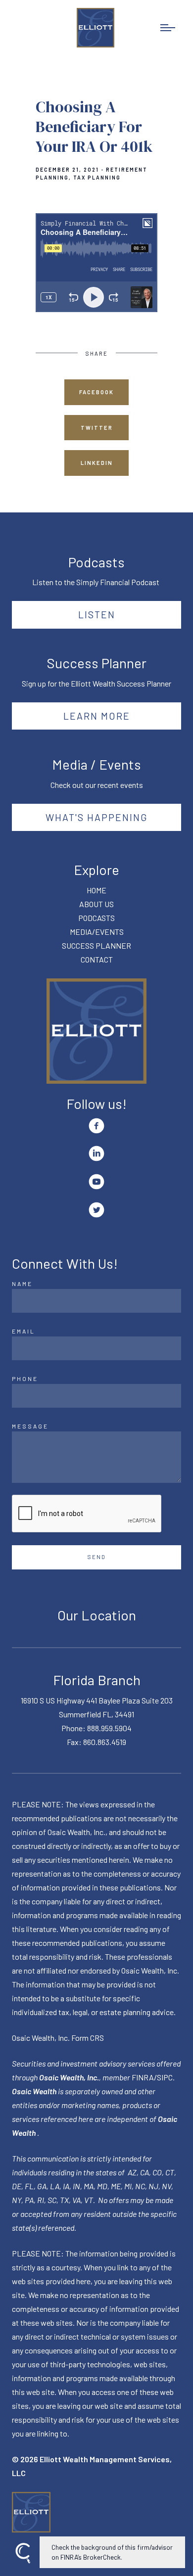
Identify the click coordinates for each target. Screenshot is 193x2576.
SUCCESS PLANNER (96, 945)
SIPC (165, 2077)
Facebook (96, 392)
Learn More (97, 716)
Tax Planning (97, 178)
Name (22, 1284)
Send (97, 1557)
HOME (96, 890)
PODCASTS (96, 918)
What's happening (97, 817)
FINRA (143, 2077)
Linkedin (97, 463)
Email (24, 1331)
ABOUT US (96, 904)
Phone (25, 1379)
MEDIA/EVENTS (97, 932)
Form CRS (88, 2038)
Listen (97, 614)
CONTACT (97, 959)
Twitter (97, 428)
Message (30, 1426)
